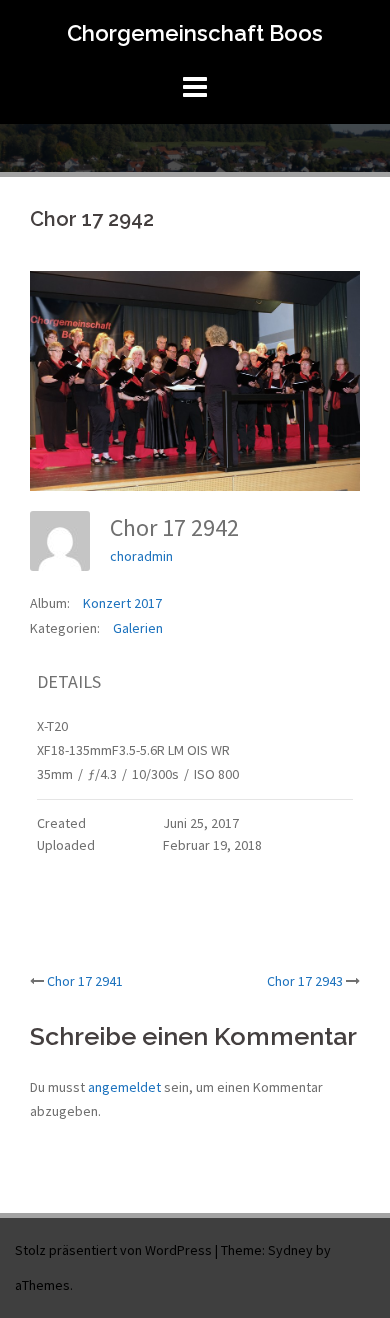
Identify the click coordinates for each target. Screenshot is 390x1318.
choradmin (141, 556)
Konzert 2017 (122, 603)
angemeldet (124, 1087)
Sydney (290, 1250)
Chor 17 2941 (85, 981)
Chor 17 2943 (305, 981)
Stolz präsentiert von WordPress (113, 1250)
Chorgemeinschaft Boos (195, 33)
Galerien (138, 628)
